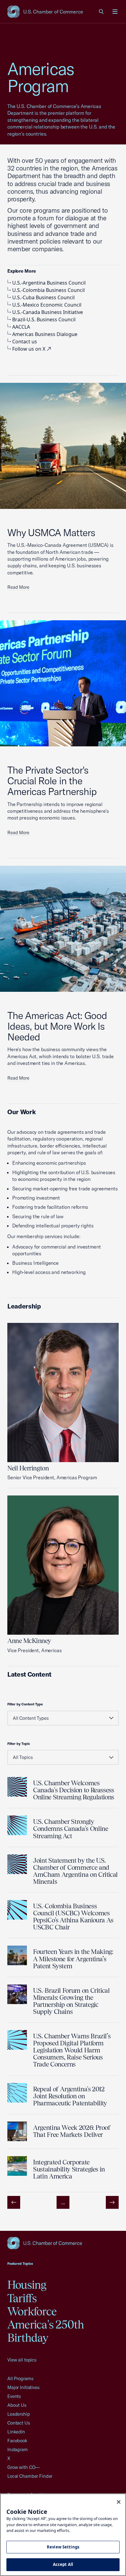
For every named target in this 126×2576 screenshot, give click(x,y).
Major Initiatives (23, 2387)
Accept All (63, 2564)
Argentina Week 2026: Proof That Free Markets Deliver (72, 2131)
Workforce (32, 2311)
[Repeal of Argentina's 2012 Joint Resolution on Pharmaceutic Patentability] (17, 2093)
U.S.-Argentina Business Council (49, 283)
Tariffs (22, 2298)
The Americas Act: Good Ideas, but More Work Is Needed (57, 1026)
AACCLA (21, 327)
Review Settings (63, 2547)
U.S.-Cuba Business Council (43, 297)
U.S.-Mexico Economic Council (47, 305)
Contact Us (19, 2423)
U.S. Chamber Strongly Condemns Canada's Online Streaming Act (70, 1829)
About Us (17, 2405)
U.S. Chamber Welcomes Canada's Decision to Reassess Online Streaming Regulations (74, 1790)
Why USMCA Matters (51, 532)
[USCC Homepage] (63, 2243)
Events (14, 2396)
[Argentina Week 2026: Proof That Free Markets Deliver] (17, 2131)
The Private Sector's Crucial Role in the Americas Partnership (52, 781)
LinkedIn (16, 2432)
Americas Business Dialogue (45, 334)
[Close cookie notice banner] (119, 2502)
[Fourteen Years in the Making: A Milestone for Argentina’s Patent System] (17, 1955)
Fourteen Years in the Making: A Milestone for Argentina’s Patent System (73, 1959)
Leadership (19, 2414)
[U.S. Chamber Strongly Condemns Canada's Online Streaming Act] (17, 1825)
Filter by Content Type (25, 1704)
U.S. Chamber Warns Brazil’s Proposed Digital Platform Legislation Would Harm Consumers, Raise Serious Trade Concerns (72, 2050)
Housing (27, 2285)
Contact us (25, 342)
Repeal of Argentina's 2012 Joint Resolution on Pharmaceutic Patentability (70, 2096)
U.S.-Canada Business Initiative (48, 312)
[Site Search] (102, 12)
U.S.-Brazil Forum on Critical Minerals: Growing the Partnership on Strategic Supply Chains (71, 2001)
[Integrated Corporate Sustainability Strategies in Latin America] (17, 2166)
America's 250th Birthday (46, 2331)
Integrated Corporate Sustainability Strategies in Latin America (69, 2169)
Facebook (17, 2441)
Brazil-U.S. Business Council (44, 319)
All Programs (20, 2378)
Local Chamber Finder (30, 2476)
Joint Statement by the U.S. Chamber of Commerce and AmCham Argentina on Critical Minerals (75, 1871)
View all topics (22, 2360)
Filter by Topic (19, 1744)
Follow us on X (29, 349)
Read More (18, 587)
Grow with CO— (24, 2467)
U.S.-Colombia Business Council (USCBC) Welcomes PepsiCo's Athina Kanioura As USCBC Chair (73, 1917)
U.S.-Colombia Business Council (48, 290)
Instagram (18, 2449)
